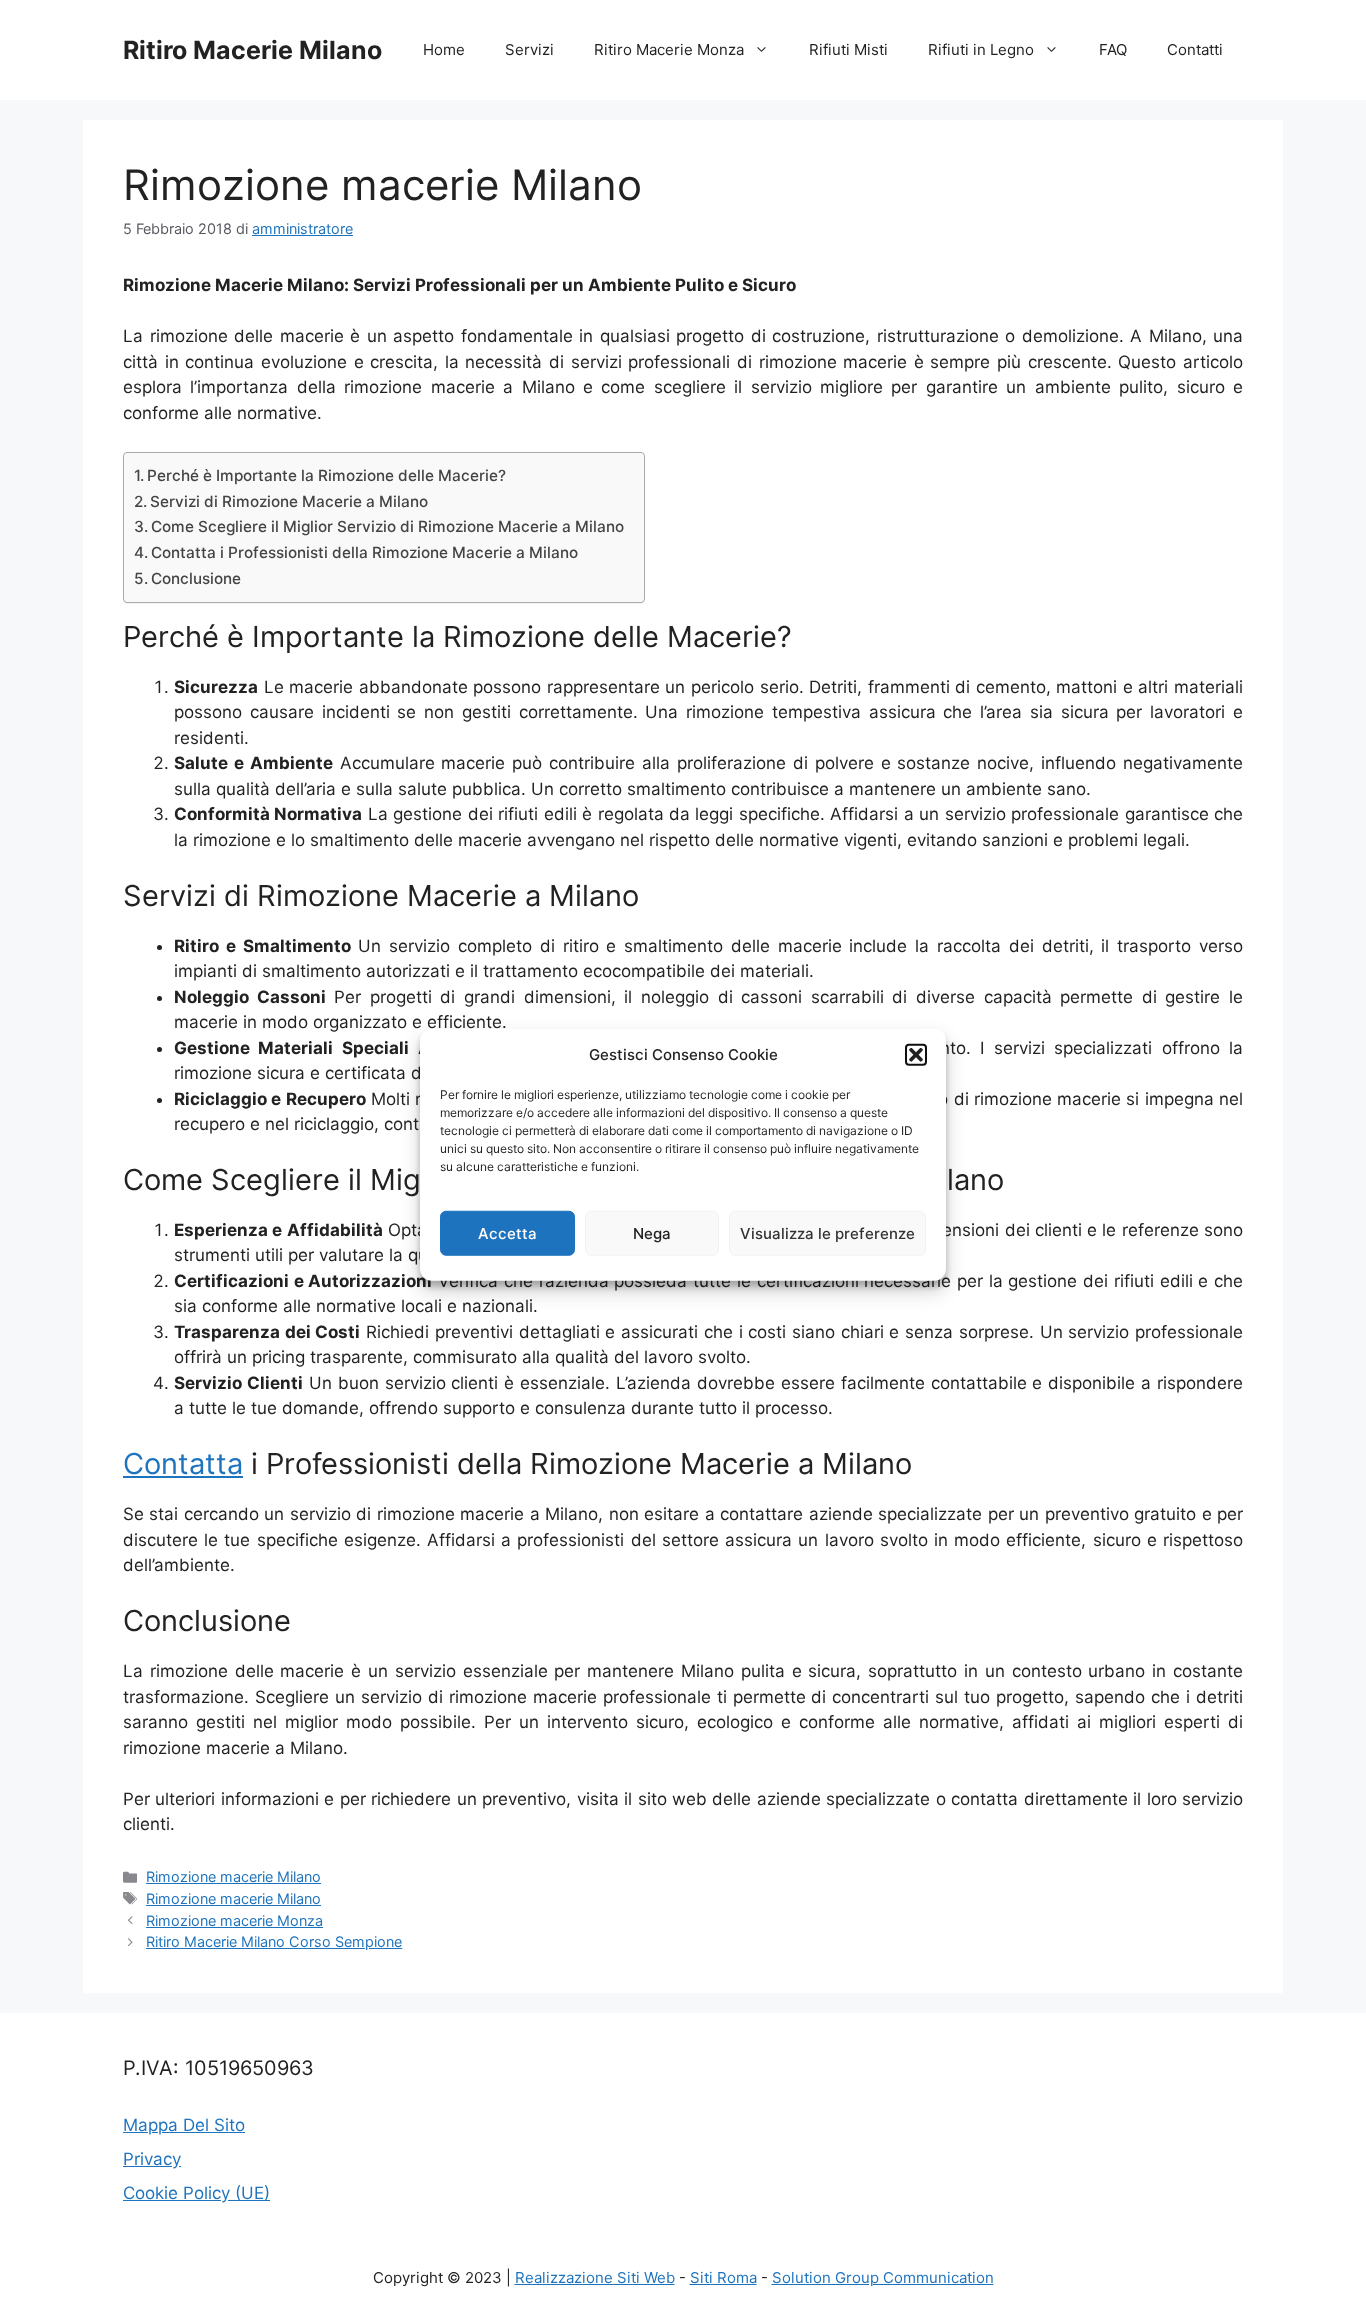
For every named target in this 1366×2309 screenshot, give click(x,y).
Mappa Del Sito (184, 2125)
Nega (652, 1232)
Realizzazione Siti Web (595, 2277)
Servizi (529, 49)
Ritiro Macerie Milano (252, 50)
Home (444, 49)
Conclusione (196, 578)
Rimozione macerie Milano (233, 1876)
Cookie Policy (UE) (196, 2193)
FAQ (1113, 49)
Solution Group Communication (883, 2277)
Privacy (152, 2159)
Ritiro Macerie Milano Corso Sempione (274, 1941)
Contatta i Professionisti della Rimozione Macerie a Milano (364, 552)
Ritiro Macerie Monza (669, 49)
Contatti (1195, 49)
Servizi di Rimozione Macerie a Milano (289, 501)
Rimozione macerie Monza (234, 1920)
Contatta (183, 1463)
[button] (916, 1055)
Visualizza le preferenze (827, 1232)
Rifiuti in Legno (981, 49)
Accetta (507, 1232)
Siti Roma (723, 2277)
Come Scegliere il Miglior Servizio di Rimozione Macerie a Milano (387, 526)
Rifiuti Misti (848, 49)
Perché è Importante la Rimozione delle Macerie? (326, 475)
